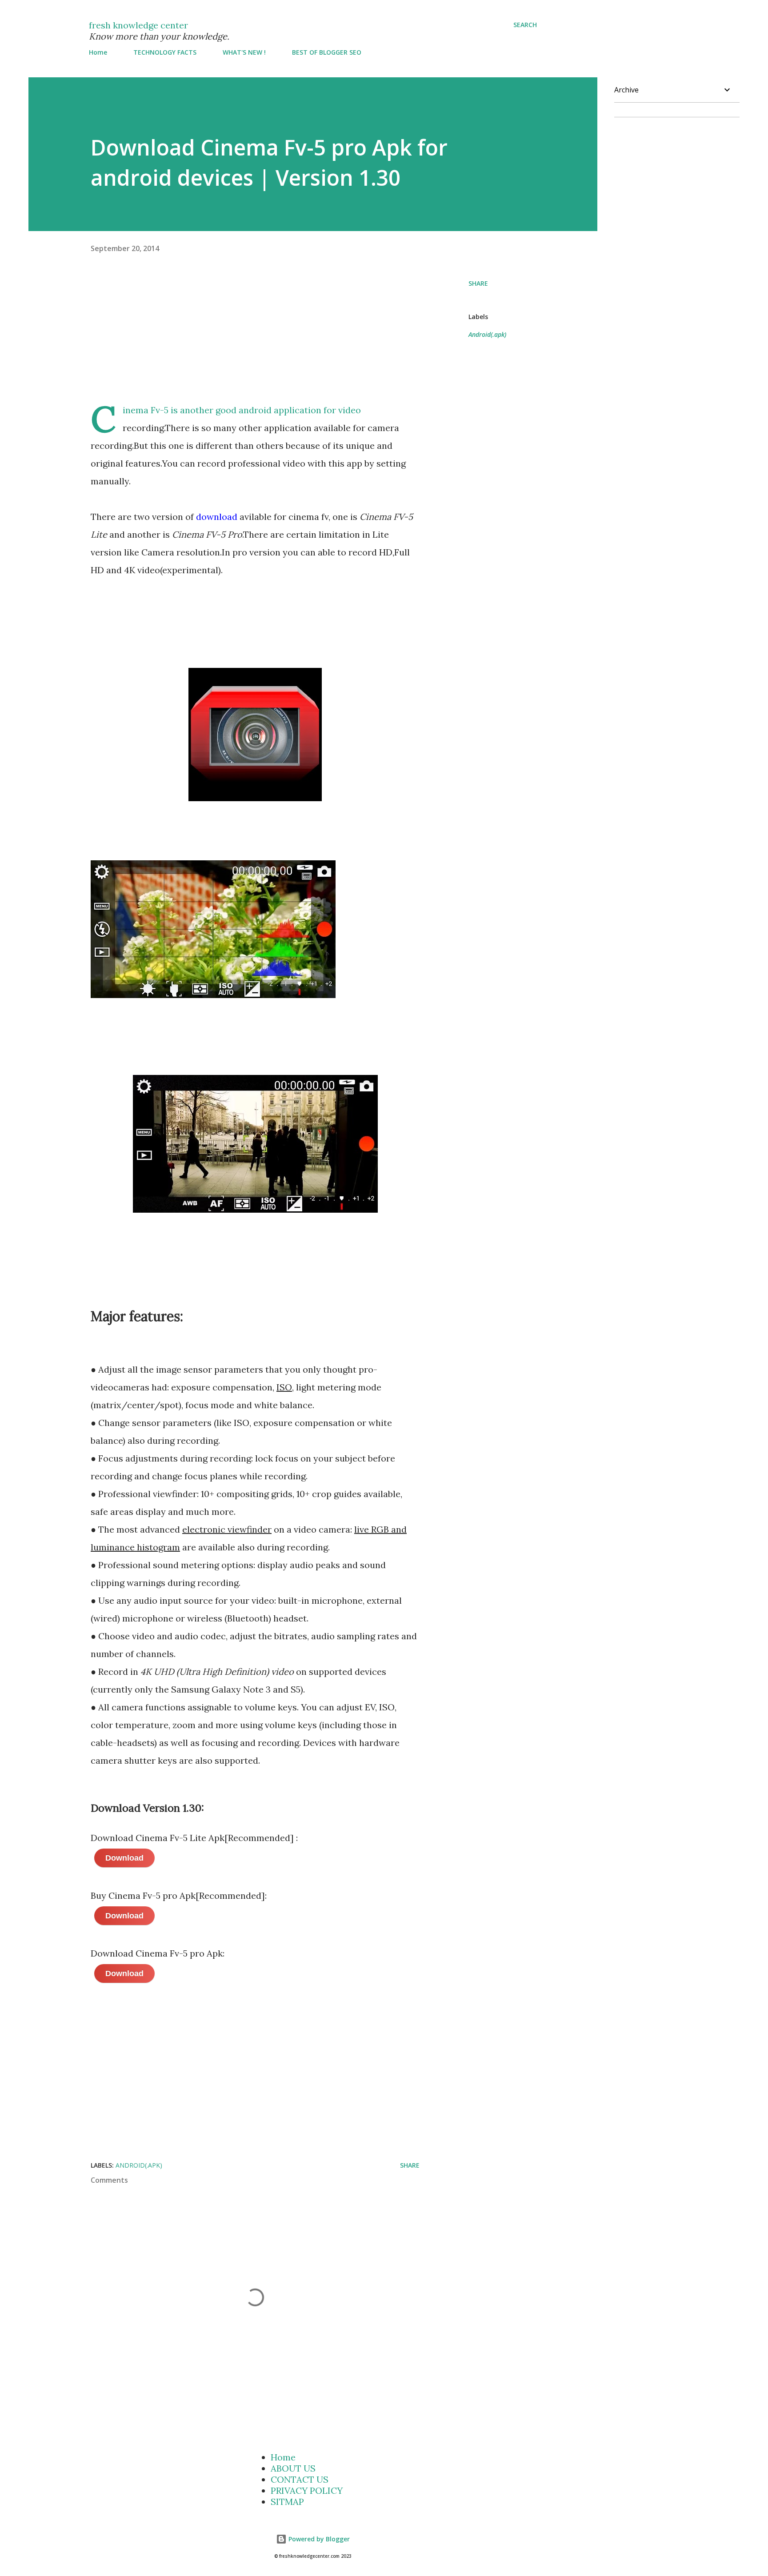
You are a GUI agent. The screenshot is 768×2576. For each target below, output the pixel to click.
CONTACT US (300, 2479)
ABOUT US (293, 2468)
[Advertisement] (280, 339)
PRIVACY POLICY (307, 2490)
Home (98, 52)
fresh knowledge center (138, 25)
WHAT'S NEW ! (244, 52)
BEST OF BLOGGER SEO (327, 52)
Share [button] (478, 283)
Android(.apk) (487, 334)
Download (124, 1858)
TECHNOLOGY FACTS (165, 52)
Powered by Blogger (318, 2539)
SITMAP (287, 2502)
